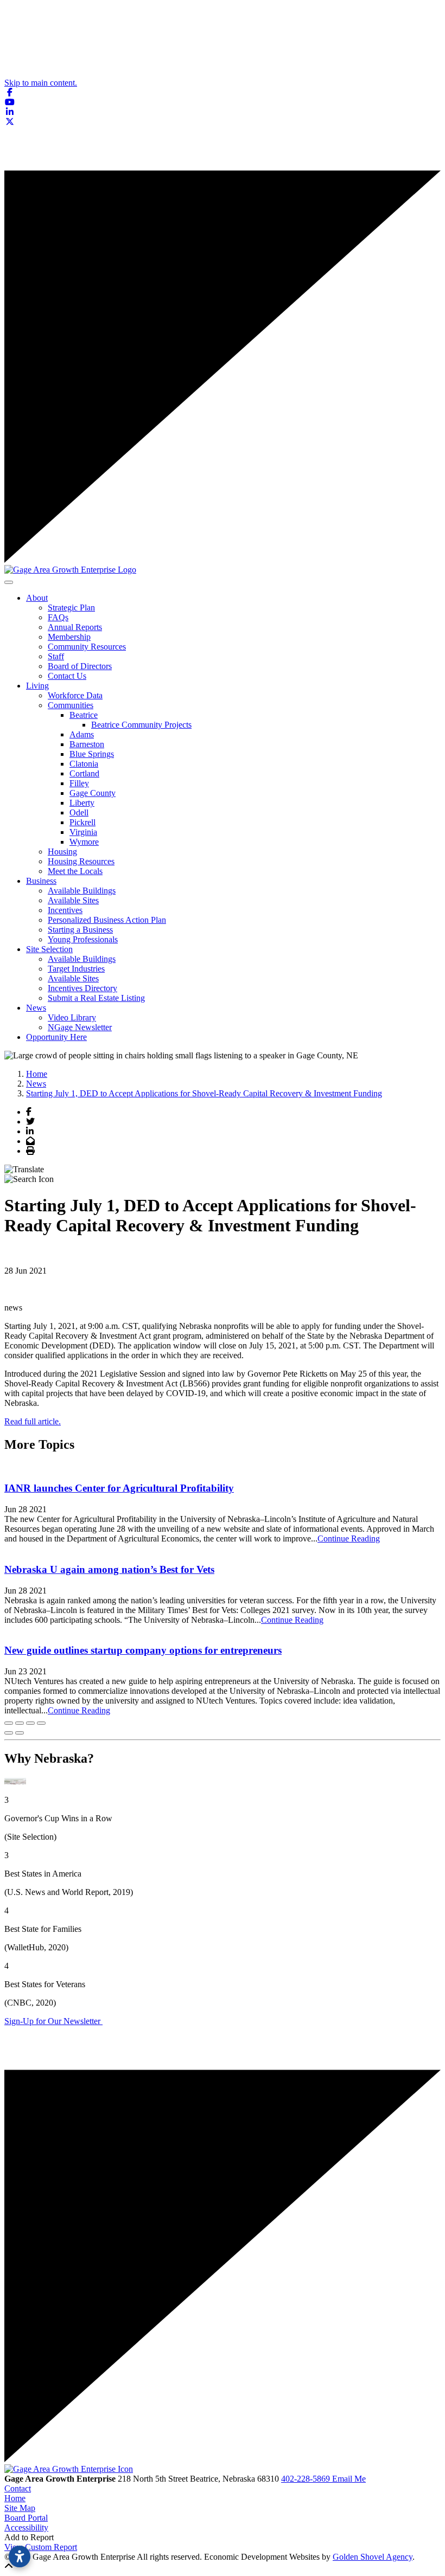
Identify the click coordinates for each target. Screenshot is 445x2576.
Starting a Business (80, 930)
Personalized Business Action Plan (107, 920)
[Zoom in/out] (41, 1723)
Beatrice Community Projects (141, 725)
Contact (18, 2488)
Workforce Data (75, 695)
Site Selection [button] (49, 949)
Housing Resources (81, 861)
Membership (69, 637)
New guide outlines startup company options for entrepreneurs (143, 1650)
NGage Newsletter (80, 1027)
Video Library (72, 1017)
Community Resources (87, 647)
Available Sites (73, 900)
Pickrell (82, 822)
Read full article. (33, 1421)
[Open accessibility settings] (20, 2556)
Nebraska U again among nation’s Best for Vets (109, 1569)
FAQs (58, 617)
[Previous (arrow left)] (9, 1733)
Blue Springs (92, 754)
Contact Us (67, 676)
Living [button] (37, 686)
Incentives (65, 910)
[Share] (20, 1723)
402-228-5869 (307, 2479)
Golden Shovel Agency (373, 2557)
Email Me (349, 2479)
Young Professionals (83, 939)
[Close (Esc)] (9, 1723)
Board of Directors (80, 666)
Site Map (20, 2508)
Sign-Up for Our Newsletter (53, 2021)
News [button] (36, 1008)
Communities (71, 705)
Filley (79, 783)
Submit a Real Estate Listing (96, 998)
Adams (82, 734)
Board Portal (26, 2518)
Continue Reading (349, 1538)
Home (15, 2498)
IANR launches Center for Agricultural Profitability (119, 1488)
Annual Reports (75, 627)
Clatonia (84, 764)
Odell (79, 812)
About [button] (37, 598)
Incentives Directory (82, 988)
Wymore (84, 842)
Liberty (82, 803)
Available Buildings (82, 891)
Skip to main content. (41, 83)
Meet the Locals (75, 871)
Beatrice (84, 715)
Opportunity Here (56, 1037)
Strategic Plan (71, 608)
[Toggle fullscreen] (30, 1723)
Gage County (93, 793)
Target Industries (76, 969)
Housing (62, 852)
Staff (56, 656)
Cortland (84, 773)
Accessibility (26, 2527)
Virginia (83, 832)
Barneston (87, 744)
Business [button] (41, 881)
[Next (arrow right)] (20, 1733)
